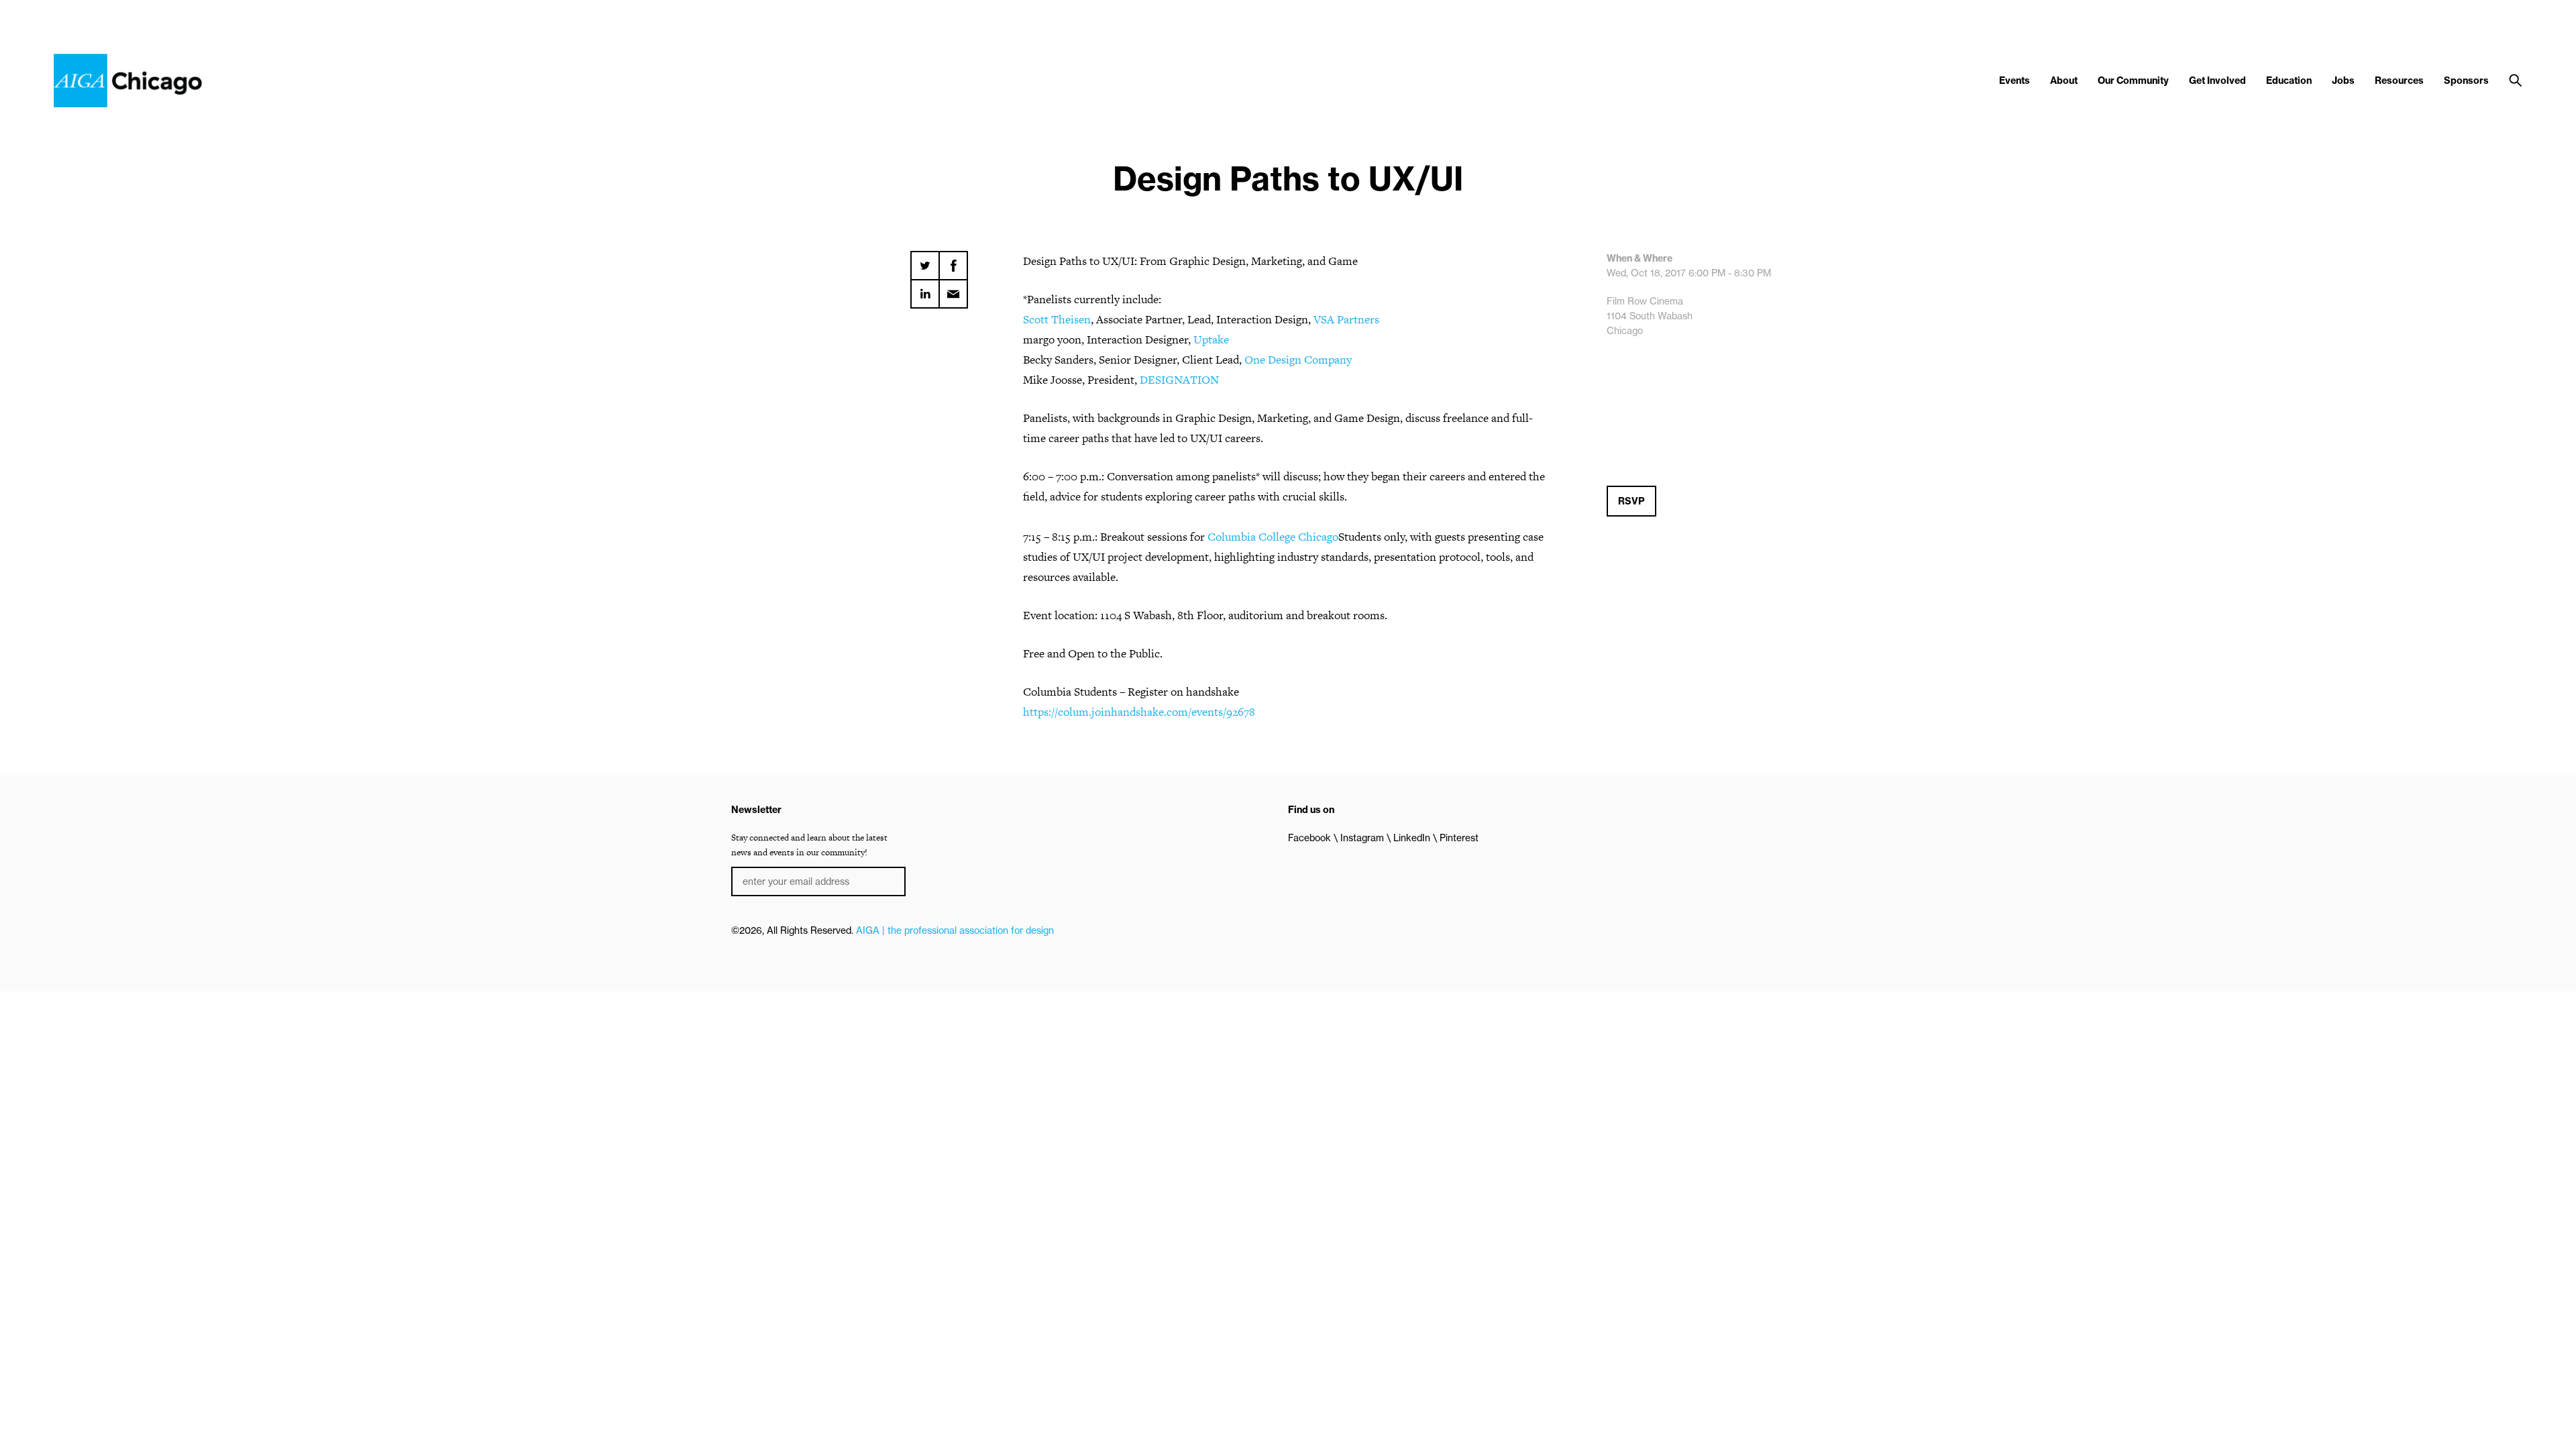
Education (2289, 80)
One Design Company (1298, 360)
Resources (2399, 80)
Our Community (2133, 80)
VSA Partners (1346, 319)
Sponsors (2466, 80)
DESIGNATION (1179, 380)
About (2064, 80)
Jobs (2343, 80)
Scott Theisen (1057, 319)
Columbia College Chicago (1273, 537)
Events (2015, 80)
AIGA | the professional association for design (955, 930)
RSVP (1631, 501)
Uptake (1211, 339)
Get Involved (2217, 80)
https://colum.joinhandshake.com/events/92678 (1139, 712)
